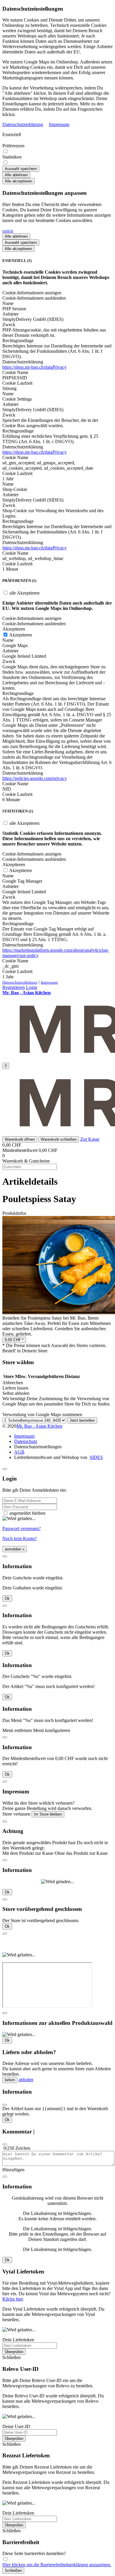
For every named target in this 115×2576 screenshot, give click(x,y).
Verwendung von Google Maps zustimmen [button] (42, 1414)
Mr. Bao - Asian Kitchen (39, 1426)
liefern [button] (10, 2080)
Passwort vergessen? (22, 1528)
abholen (26, 2080)
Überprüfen (14, 2352)
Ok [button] (7, 1598)
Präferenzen (13, 146)
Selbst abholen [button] (16, 1393)
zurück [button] (8, 231)
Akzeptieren (20, 635)
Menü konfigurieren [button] (52, 1730)
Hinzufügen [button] (13, 2170)
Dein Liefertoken (18, 2340)
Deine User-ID (16, 2426)
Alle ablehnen (16, 175)
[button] (20, 1139)
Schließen (13, 2571)
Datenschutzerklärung (23, 124)
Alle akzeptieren (18, 181)
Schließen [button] (11, 2357)
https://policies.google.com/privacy (35, 778)
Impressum (59, 124)
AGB (19, 1452)
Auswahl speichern (21, 169)
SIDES (96, 1457)
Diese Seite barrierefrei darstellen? (34, 2553)
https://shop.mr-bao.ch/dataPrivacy (34, 367)
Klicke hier (13, 2299)
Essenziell (12, 134)
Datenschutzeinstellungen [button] (38, 1447)
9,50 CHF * (14, 1340)
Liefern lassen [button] (15, 1388)
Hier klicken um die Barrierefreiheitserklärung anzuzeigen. (57, 2565)
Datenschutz (26, 1441)
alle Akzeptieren (24, 593)
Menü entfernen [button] (17, 1730)
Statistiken (12, 157)
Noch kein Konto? (20, 1538)
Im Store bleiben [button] (48, 1814)
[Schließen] (5, 1469)
